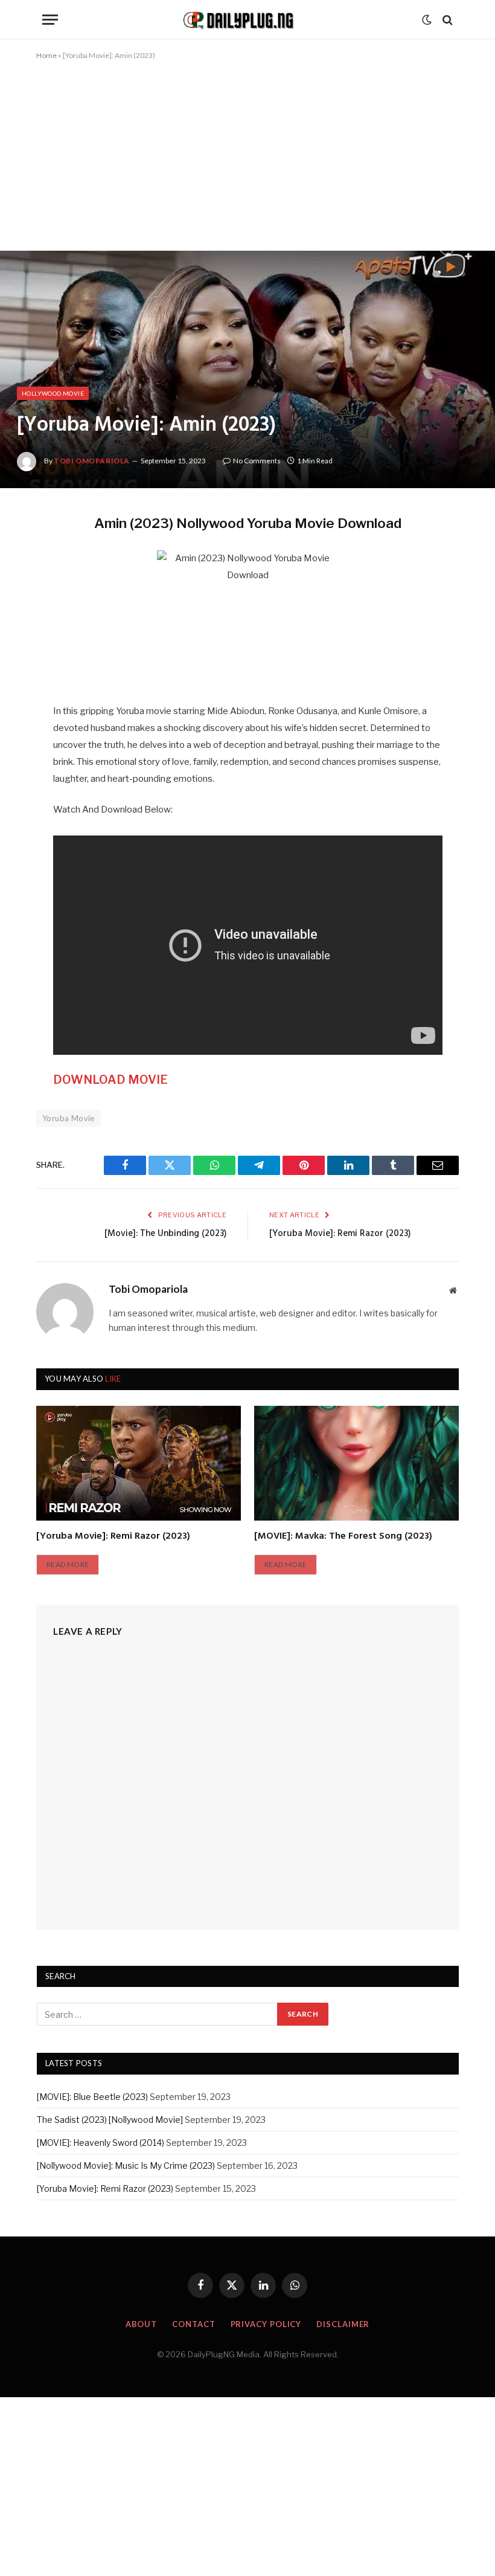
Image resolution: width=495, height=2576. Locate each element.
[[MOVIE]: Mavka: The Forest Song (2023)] (356, 1463)
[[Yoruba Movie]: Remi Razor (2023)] (139, 1463)
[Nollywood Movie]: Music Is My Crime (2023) (126, 2165)
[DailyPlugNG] (247, 20)
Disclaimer (343, 2324)
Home (46, 55)
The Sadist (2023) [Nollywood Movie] (110, 2120)
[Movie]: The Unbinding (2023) (165, 1234)
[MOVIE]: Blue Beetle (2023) (92, 2097)
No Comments (257, 461)
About (142, 2324)
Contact (193, 2324)
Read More (68, 1564)
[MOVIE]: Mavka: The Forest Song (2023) (343, 1537)
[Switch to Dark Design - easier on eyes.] (427, 20)
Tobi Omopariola (92, 461)
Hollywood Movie (53, 393)
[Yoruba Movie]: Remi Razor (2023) (340, 1234)
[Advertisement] (247, 161)
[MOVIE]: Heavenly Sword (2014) (101, 2143)
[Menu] (50, 20)
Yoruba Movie (69, 1118)
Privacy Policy (266, 2324)
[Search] (446, 20)
